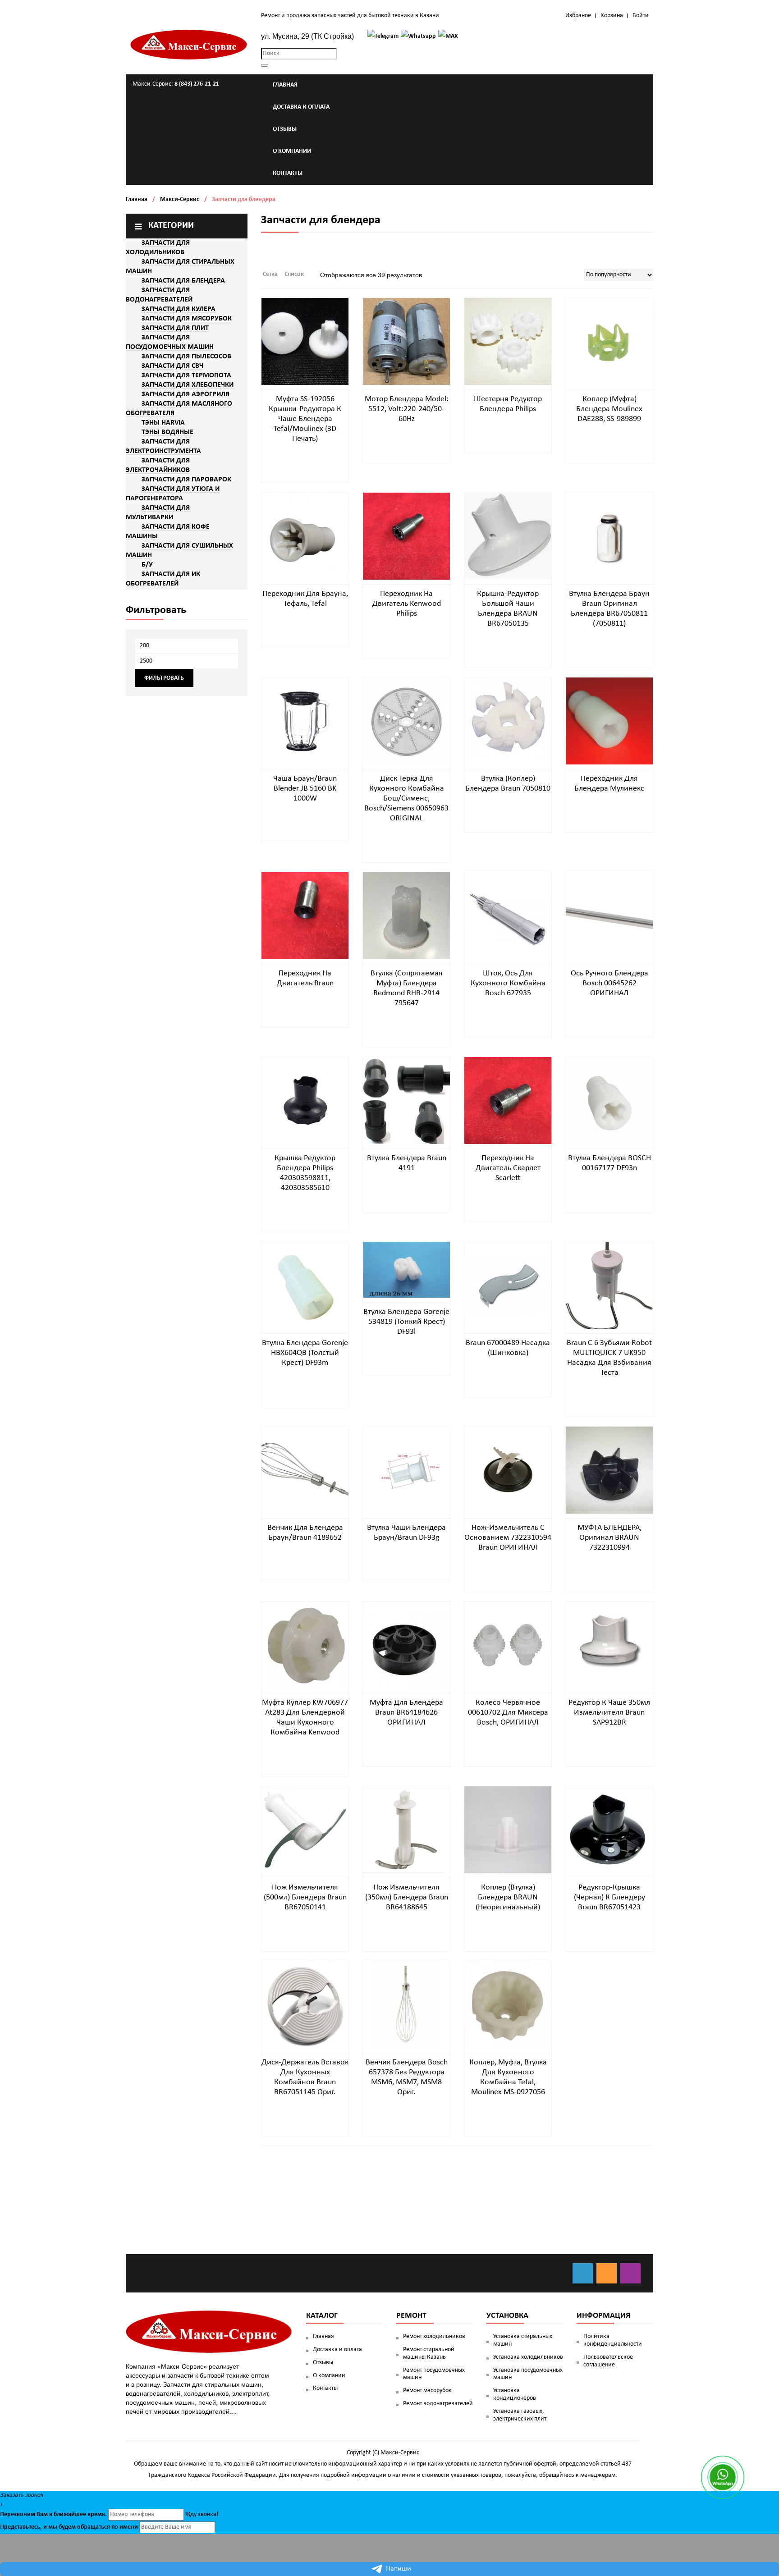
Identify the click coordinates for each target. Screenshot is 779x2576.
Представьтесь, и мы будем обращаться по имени (69, 2527)
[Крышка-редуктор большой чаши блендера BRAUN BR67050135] (508, 536)
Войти (641, 16)
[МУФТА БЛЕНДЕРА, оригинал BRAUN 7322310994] (609, 1470)
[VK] (583, 2273)
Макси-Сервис (180, 199)
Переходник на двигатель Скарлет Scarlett (508, 1168)
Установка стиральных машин (523, 2340)
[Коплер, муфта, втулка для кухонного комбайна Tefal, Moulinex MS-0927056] (508, 2005)
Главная (137, 199)
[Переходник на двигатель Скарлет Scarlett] (508, 1100)
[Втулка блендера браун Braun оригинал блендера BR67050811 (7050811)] (609, 536)
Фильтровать (164, 678)
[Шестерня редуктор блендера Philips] (508, 341)
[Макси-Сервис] (189, 45)
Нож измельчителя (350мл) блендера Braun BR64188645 (407, 1897)
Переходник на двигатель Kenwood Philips (407, 604)
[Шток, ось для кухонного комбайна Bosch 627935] (508, 916)
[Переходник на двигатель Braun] (305, 916)
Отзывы (323, 2363)
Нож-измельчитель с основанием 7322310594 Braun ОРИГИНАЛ (508, 1538)
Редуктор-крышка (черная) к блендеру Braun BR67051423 (609, 1897)
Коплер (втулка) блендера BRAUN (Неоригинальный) (508, 1897)
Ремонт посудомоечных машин (434, 2374)
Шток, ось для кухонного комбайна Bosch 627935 (508, 983)
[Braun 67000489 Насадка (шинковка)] (508, 1285)
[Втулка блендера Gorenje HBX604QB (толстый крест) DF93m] (305, 1285)
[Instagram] (630, 2273)
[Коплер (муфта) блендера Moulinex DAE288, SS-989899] (609, 341)
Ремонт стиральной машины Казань (429, 2353)
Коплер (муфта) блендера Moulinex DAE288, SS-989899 (609, 409)
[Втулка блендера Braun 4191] (406, 1100)
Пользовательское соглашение (608, 2361)
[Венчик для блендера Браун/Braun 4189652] (305, 1470)
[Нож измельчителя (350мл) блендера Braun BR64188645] (406, 1830)
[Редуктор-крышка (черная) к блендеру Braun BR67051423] (609, 1830)
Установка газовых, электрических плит (520, 2415)
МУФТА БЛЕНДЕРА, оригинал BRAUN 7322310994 (609, 1538)
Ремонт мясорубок (427, 2391)
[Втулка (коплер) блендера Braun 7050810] (508, 721)
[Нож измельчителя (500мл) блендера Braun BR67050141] (305, 1830)
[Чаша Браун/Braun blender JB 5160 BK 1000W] (305, 721)
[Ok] (607, 2273)
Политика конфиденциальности (613, 2340)
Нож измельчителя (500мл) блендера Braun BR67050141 (305, 1897)
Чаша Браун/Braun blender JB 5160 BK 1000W (305, 789)
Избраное (578, 16)
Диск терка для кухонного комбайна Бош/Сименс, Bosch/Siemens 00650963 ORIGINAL (406, 798)
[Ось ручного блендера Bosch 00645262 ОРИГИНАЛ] (609, 916)
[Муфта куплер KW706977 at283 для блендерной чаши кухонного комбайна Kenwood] (305, 1645)
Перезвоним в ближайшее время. (53, 2514)
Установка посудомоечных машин (528, 2374)
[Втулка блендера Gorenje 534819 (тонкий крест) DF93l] (406, 1270)
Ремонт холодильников (434, 2336)
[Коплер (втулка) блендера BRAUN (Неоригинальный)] (508, 1830)
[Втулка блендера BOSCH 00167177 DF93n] (609, 1100)
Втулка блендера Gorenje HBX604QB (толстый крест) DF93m (305, 1353)
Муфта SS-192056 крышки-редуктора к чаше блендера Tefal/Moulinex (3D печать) (305, 419)
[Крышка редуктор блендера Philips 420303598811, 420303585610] (305, 1100)
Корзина (612, 16)
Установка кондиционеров (515, 2394)
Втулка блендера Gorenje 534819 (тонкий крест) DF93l (406, 1322)
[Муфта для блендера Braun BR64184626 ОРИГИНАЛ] (406, 1645)
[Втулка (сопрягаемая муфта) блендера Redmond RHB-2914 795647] (406, 916)
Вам (42, 2514)
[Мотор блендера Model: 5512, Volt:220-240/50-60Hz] (406, 341)
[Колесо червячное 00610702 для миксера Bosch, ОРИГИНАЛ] (508, 1645)
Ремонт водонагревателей (438, 2404)
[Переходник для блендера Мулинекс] (609, 721)
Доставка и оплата (337, 2350)
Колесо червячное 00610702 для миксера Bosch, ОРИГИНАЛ (508, 1713)
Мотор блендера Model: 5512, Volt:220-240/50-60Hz (407, 409)
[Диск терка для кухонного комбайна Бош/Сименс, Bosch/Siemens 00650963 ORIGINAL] (406, 721)
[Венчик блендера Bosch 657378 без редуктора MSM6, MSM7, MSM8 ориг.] (406, 2005)
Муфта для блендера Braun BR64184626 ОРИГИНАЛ (406, 1713)
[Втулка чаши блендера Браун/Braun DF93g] (406, 1470)
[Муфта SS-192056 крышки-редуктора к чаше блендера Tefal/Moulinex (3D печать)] (305, 341)
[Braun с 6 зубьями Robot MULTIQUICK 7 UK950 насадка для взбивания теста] (609, 1285)
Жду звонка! (202, 2514)
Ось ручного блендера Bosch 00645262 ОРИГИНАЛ (609, 983)
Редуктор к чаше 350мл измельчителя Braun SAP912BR (609, 1713)
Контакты (325, 2388)
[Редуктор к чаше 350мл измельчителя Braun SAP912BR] (609, 1645)
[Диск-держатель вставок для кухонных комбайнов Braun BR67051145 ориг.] (305, 2005)
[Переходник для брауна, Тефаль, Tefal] (305, 536)
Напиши (399, 2569)
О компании (329, 2376)
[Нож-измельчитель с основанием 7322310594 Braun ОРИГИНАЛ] (508, 1470)
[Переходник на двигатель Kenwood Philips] (406, 536)
